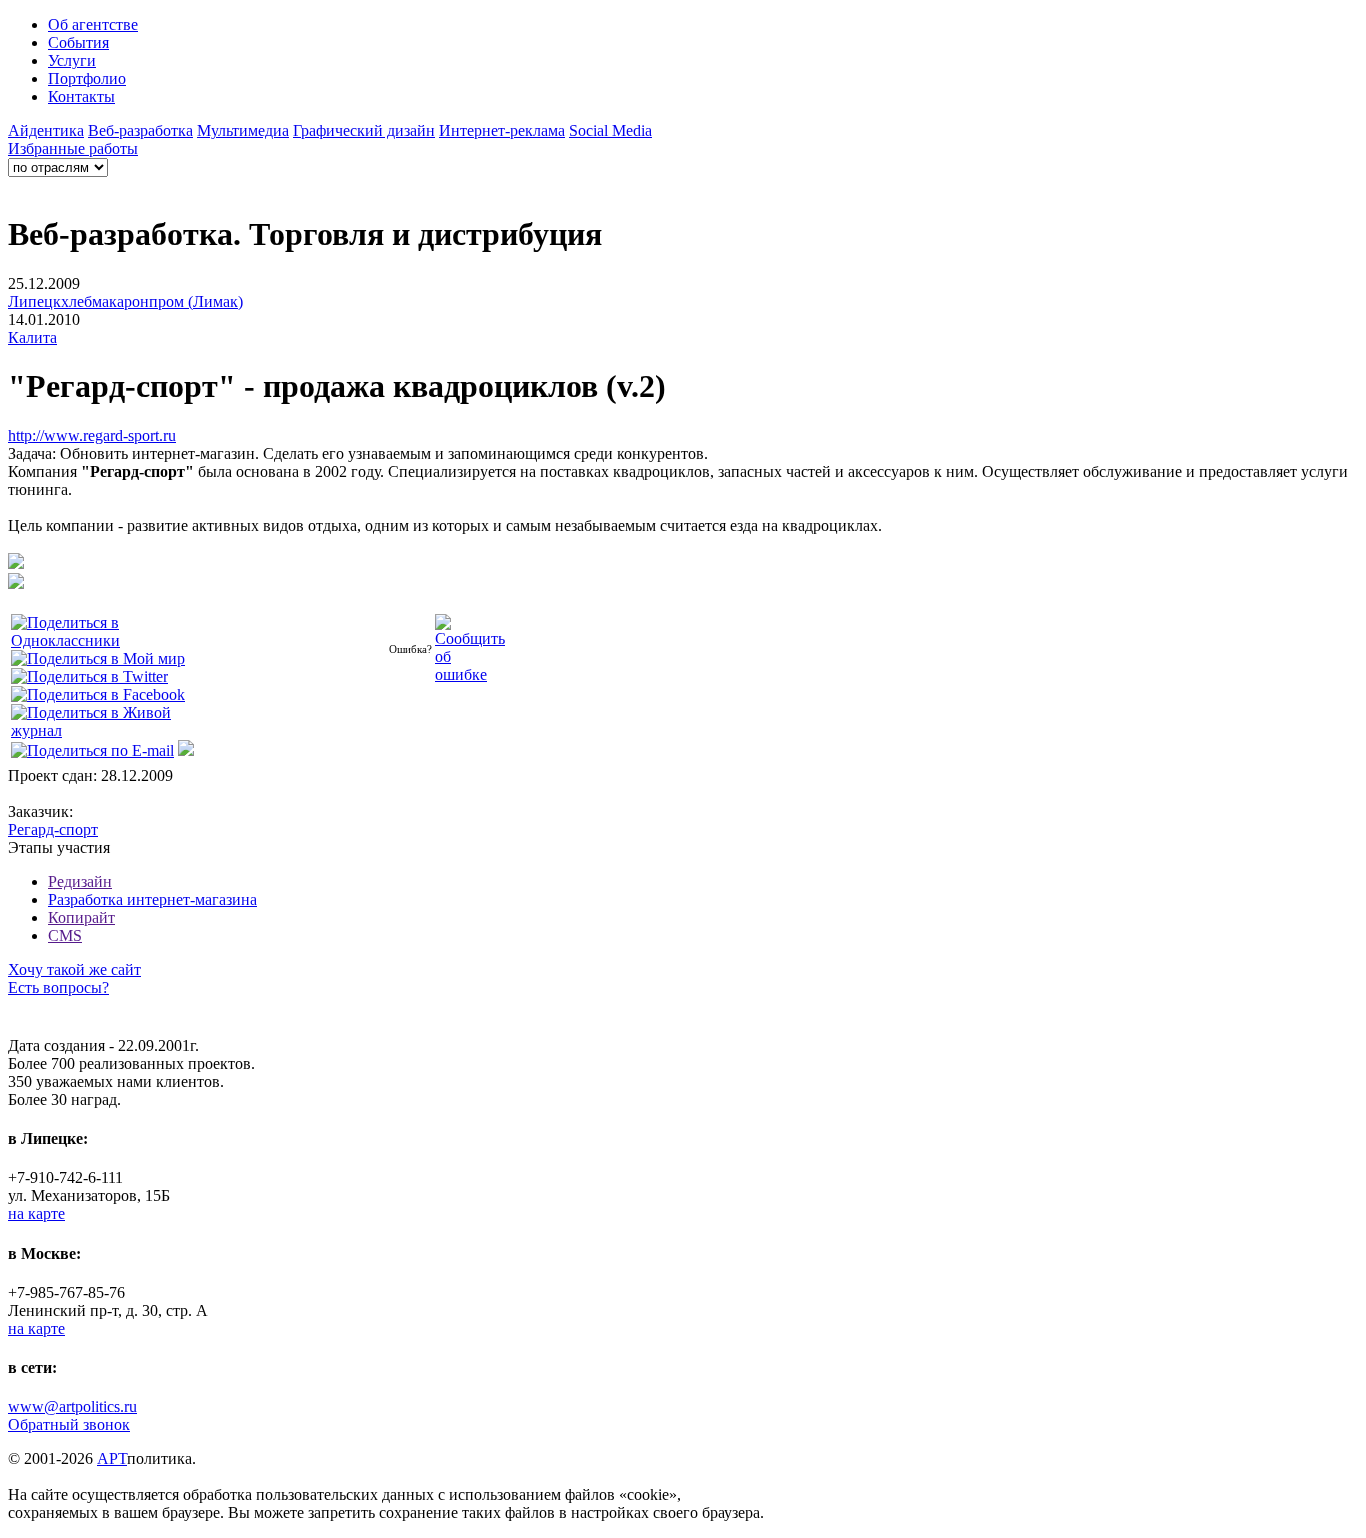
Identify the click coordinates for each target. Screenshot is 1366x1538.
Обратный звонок (69, 1424)
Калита (32, 337)
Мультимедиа (243, 130)
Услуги (72, 60)
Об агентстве (93, 24)
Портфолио (87, 78)
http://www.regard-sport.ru (92, 435)
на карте (36, 1213)
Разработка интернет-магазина (152, 899)
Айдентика (46, 130)
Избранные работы (73, 148)
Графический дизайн (364, 130)
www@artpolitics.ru (72, 1406)
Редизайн (80, 881)
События (78, 42)
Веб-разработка (140, 130)
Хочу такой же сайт (74, 969)
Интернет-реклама (502, 130)
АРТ (112, 1458)
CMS (65, 935)
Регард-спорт (53, 829)
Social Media (610, 130)
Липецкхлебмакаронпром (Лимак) (125, 301)
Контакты (81, 96)
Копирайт (81, 917)
